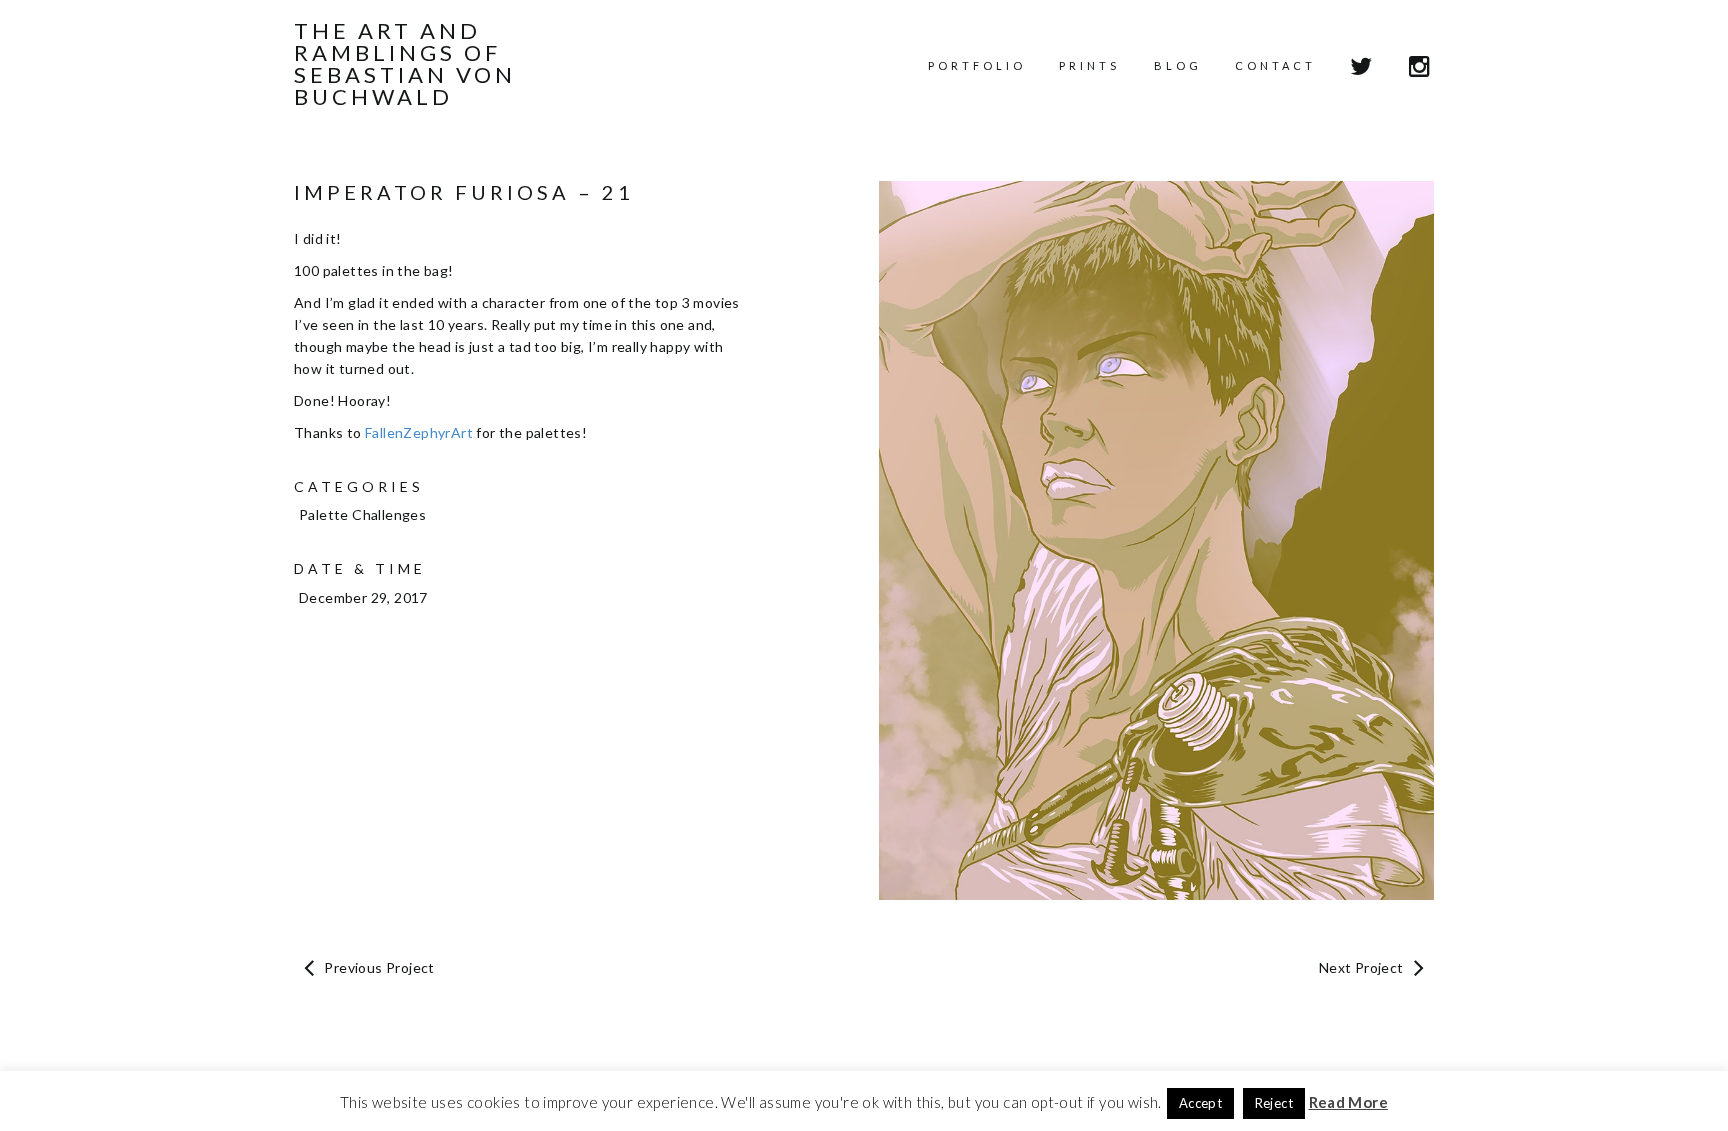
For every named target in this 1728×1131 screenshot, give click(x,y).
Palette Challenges (362, 514)
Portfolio (977, 65)
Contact (1275, 65)
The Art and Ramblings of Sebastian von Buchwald (405, 64)
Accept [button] (1200, 1103)
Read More (1349, 1102)
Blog (1178, 65)
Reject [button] (1274, 1103)
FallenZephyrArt (419, 432)
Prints (1089, 65)
